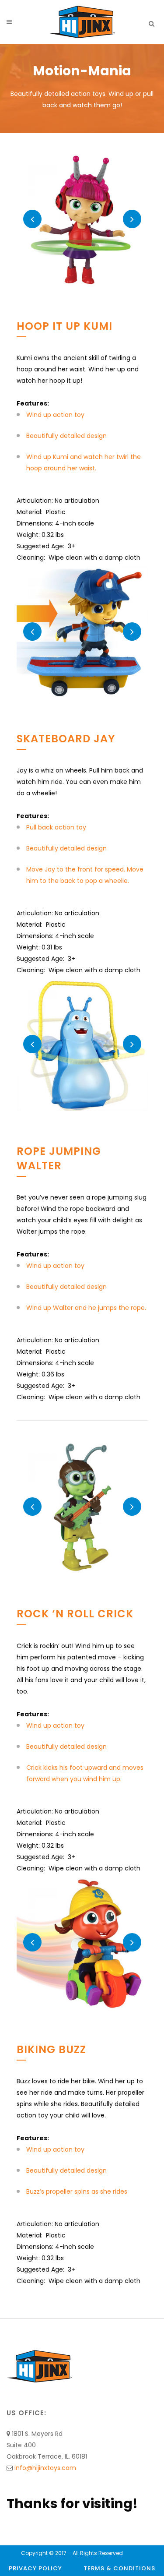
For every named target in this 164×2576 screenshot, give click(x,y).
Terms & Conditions (119, 2568)
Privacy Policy (35, 2568)
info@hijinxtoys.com (45, 2468)
